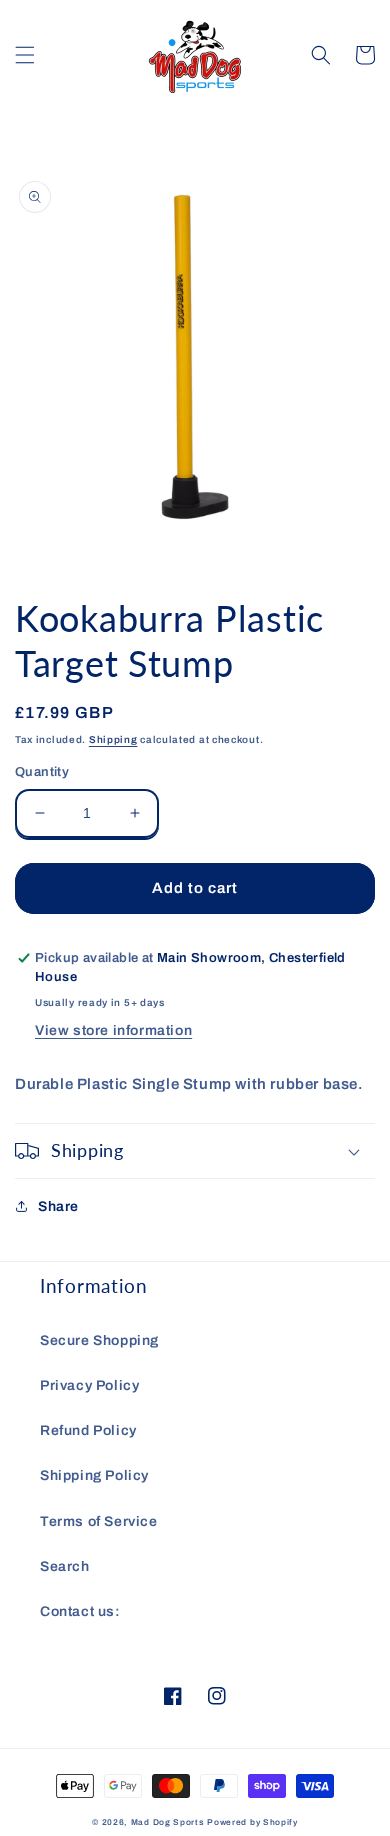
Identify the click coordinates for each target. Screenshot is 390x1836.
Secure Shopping (99, 1340)
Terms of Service (99, 1521)
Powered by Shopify (252, 1822)
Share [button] (58, 1206)
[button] (25, 55)
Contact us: (80, 1611)
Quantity (42, 772)
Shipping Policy (94, 1475)
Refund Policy (88, 1430)
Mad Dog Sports (168, 1822)
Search (65, 1566)
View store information (113, 1030)
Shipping (113, 739)
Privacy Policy (89, 1385)
